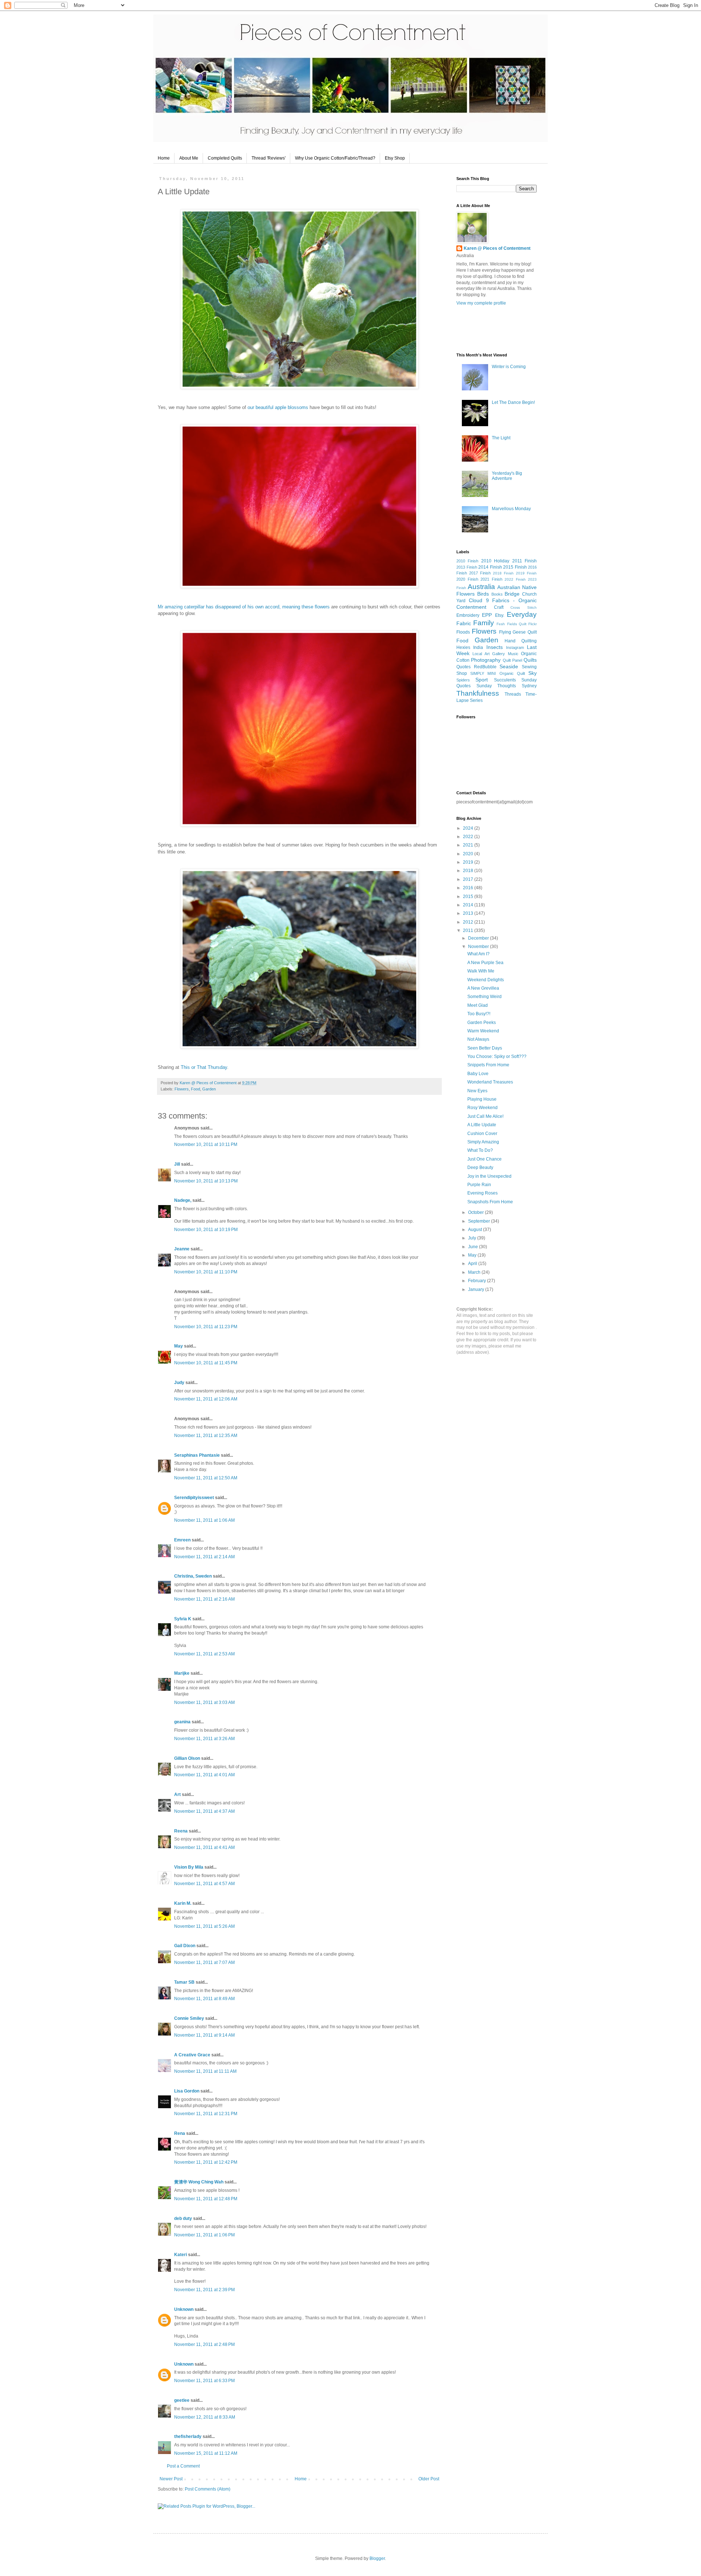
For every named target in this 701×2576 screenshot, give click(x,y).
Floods (463, 632)
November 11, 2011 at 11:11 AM (205, 2071)
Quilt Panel (512, 660)
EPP (487, 615)
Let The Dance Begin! (513, 402)
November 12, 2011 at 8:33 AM (205, 2417)
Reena (181, 1831)
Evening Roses (482, 1193)
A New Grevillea (483, 988)
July (473, 1238)
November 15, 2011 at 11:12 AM (206, 2453)
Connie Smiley (189, 2018)
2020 (469, 854)
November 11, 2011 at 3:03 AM (204, 1702)
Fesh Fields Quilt (511, 624)
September (480, 1221)
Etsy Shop (395, 158)
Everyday (522, 614)
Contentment (471, 607)
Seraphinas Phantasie (197, 1455)
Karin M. (183, 1903)
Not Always (478, 1039)
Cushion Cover (482, 1134)
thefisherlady (188, 2437)
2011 (469, 930)
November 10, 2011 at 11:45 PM (206, 1363)
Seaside (509, 666)
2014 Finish (490, 567)
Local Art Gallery (489, 654)
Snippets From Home (488, 1065)
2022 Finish (515, 579)
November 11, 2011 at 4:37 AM (204, 1811)
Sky (533, 673)
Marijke (182, 1673)
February (478, 1281)
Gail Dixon (185, 1946)
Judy (179, 1383)
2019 (469, 862)
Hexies (463, 647)
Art (177, 1795)
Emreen (182, 1540)
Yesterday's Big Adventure (507, 476)
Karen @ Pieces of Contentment (209, 1083)
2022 (469, 837)
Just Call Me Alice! (485, 1116)
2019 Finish (526, 573)
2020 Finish (467, 579)
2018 (469, 871)
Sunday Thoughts (496, 686)
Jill (177, 1164)
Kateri (181, 2255)
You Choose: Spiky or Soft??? (497, 1056)
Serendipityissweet (194, 1498)
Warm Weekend (483, 1031)
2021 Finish (491, 579)
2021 (469, 845)
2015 (469, 897)
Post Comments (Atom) (208, 2489)
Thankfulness (478, 693)
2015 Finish (515, 567)
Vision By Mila (189, 1867)
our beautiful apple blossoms (278, 407)
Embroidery (468, 615)
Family (484, 623)
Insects (495, 647)
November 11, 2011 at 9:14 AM (204, 2035)
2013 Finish (467, 567)
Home (164, 158)
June (474, 1247)
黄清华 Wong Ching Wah (199, 2182)
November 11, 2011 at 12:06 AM (206, 1399)
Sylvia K (183, 1619)
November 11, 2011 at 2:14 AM (204, 1557)
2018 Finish (503, 573)
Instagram (515, 647)
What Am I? (478, 954)
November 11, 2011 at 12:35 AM (206, 1436)
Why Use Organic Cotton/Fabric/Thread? (335, 158)
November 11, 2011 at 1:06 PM (204, 2235)
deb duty (183, 2218)
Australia (481, 587)
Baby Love (478, 1074)
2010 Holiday (495, 561)
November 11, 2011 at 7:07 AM (204, 1962)
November (479, 947)
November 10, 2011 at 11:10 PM (206, 1272)
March (475, 1272)
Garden (209, 1089)
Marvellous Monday (511, 509)
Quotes (463, 667)
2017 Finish (480, 573)
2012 (469, 922)
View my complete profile (481, 303)
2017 (469, 879)
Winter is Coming (509, 367)
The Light (501, 438)
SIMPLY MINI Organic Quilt (498, 673)
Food (196, 1089)
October (476, 1212)
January (477, 1289)
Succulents (505, 680)
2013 (469, 913)
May (179, 1346)
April (473, 1264)
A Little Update (482, 1125)
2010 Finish (467, 561)
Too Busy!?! (479, 1014)
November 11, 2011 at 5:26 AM (204, 1926)
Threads (513, 694)
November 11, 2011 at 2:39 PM (204, 2290)
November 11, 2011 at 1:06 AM (204, 1520)
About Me (189, 158)
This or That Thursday (204, 1067)
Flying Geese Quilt (518, 632)
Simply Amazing (483, 1142)
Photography (486, 660)
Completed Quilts (225, 158)
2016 (469, 888)
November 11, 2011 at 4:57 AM (204, 1884)
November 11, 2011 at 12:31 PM (206, 2114)
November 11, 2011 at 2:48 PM (204, 2344)
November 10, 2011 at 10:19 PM (206, 1230)
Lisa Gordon (187, 2091)
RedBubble (485, 667)
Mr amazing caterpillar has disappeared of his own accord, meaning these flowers (244, 607)
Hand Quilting (521, 641)
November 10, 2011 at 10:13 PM (206, 1181)
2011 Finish (524, 561)
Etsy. (500, 615)
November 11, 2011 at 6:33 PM (204, 2381)
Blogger (377, 2558)
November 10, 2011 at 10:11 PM (206, 1144)
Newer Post (171, 2479)
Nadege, (183, 1200)
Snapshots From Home (490, 1202)
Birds (483, 594)
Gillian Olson (187, 1758)
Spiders (463, 680)
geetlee (182, 2400)
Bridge (512, 594)
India (478, 647)
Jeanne (182, 1249)
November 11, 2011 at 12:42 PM (206, 2162)
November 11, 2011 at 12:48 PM (206, 2199)
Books (497, 594)
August (476, 1230)
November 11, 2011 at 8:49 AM (204, 1999)
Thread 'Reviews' (269, 158)
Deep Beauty (480, 1167)
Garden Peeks (482, 1023)
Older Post (429, 2479)
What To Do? (480, 1150)
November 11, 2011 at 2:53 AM (204, 1654)
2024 (469, 828)
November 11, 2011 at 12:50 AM (206, 1478)
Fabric (464, 623)
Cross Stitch (524, 607)
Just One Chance (484, 1159)
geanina (182, 1722)
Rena (180, 2133)
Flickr (533, 624)
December (479, 938)
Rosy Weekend (482, 1108)
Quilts (530, 660)
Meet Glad (478, 1005)
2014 (469, 905)
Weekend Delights (486, 980)
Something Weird (484, 997)
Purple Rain (479, 1185)
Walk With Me (481, 971)
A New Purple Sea (485, 963)
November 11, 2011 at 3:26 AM (204, 1739)
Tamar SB (184, 1982)
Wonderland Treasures (490, 1082)
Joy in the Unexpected (489, 1176)
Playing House (482, 1099)
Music (513, 654)
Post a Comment (183, 2466)
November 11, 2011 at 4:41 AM (204, 1847)
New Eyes (477, 1091)
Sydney (529, 686)
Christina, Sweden (193, 1576)
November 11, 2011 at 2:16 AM (204, 1599)
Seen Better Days (485, 1048)
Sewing (529, 667)
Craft (499, 607)
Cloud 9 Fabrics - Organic (503, 600)
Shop (462, 673)
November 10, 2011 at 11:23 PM (206, 1327)
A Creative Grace (192, 2055)
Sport (482, 680)
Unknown (184, 2309)
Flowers (182, 1089)
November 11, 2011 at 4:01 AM (204, 1775)
